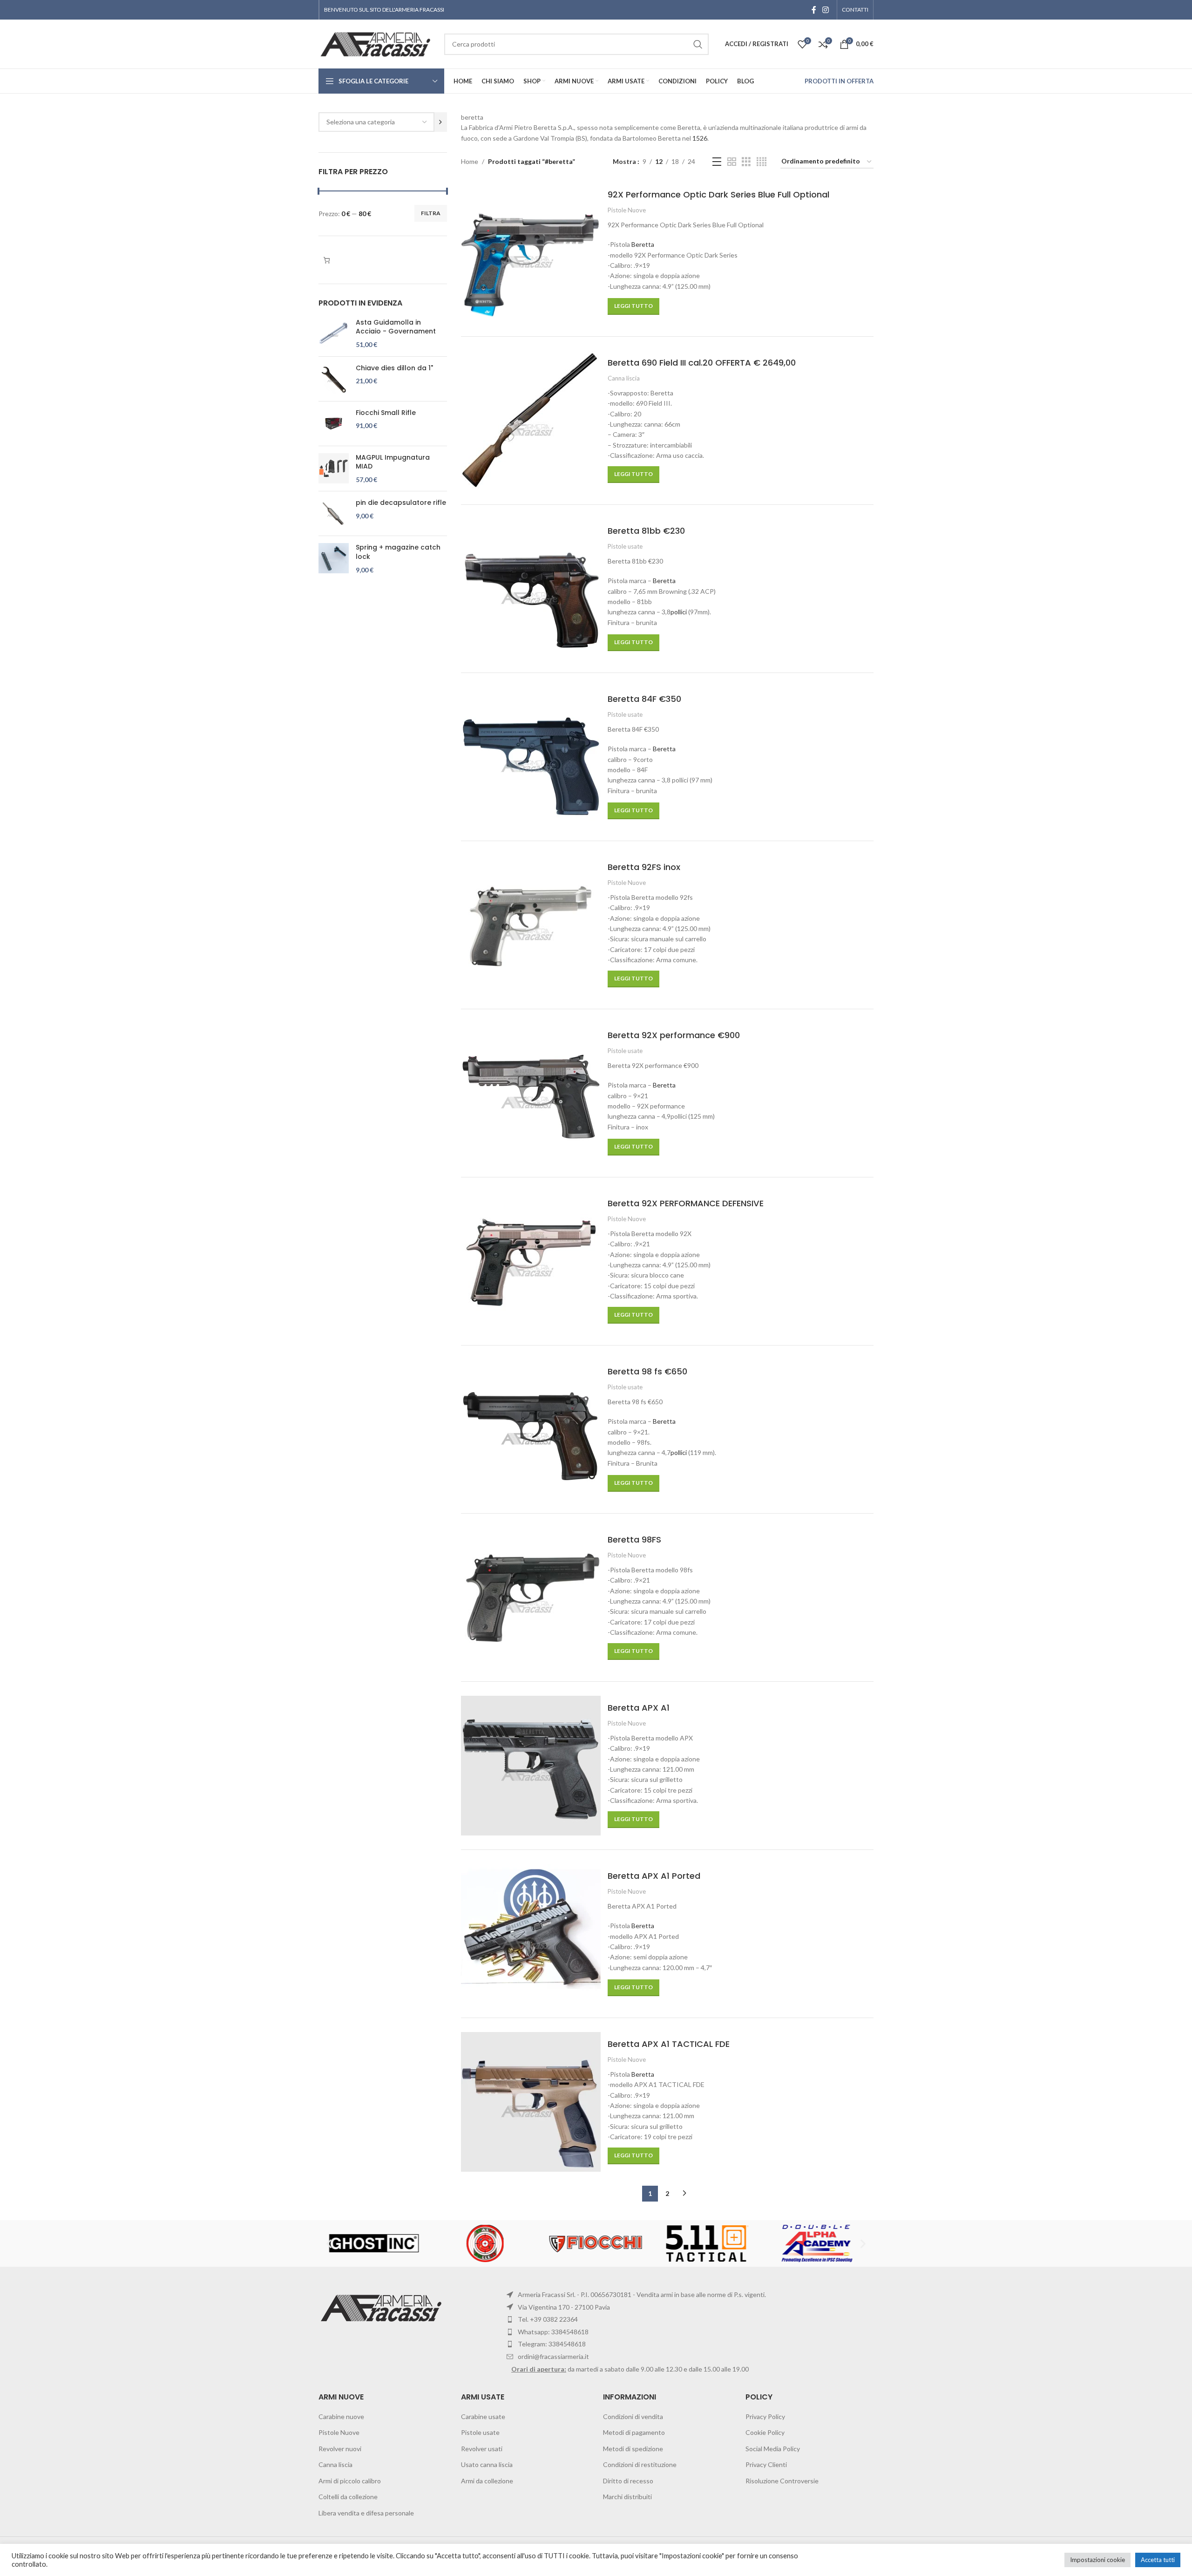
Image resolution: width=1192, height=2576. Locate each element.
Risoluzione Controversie (782, 2481)
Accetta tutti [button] (1158, 2560)
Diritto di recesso (628, 2481)
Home (470, 161)
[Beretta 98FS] (531, 1597)
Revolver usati (482, 2449)
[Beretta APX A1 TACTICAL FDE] (531, 2102)
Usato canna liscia (487, 2464)
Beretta (643, 244)
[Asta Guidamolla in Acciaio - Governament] (334, 334)
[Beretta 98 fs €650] (531, 1429)
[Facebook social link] (814, 10)
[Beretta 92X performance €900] (531, 1093)
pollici (679, 612)
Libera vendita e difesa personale (366, 2513)
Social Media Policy (773, 2449)
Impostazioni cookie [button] (1097, 2560)
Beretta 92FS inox (644, 867)
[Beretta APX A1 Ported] (531, 1934)
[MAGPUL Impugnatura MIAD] (334, 469)
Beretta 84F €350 (644, 699)
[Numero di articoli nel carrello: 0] (327, 260)
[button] (329, 2243)
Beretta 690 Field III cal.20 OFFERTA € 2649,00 (702, 363)
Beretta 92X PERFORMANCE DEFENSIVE (686, 1203)
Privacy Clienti (766, 2464)
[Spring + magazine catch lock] (334, 559)
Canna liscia (624, 378)
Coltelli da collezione (348, 2497)
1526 (700, 138)
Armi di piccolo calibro (350, 2481)
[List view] (717, 162)
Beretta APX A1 (639, 1708)
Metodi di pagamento (634, 2432)
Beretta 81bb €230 (646, 531)
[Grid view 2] (732, 162)
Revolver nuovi (340, 2449)
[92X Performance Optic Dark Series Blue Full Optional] (531, 252)
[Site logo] (377, 43)
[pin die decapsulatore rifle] (334, 513)
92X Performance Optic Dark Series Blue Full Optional (718, 194)
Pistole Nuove (627, 210)
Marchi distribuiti (627, 2497)
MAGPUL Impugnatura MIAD (393, 462)
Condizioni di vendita (633, 2416)
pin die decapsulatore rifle (401, 503)
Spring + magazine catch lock (398, 552)
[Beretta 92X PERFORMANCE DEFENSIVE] (531, 1261)
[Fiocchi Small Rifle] (334, 424)
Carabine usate (483, 2416)
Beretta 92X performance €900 (674, 1035)
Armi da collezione (487, 2481)
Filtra (431, 213)
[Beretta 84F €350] (531, 757)
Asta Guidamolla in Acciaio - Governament (396, 327)
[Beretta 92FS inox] (531, 925)
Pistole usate (625, 546)
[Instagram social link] (826, 10)
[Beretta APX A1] (531, 1766)
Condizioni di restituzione (640, 2464)
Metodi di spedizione (633, 2449)
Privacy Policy (765, 2416)
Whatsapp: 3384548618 (553, 2332)
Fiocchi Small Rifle (386, 413)
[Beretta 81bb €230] (531, 589)
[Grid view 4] (762, 162)
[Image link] (383, 2307)
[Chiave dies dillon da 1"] (334, 379)
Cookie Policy (765, 2432)
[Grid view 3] (746, 162)
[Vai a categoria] (441, 122)
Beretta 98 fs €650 (647, 1371)
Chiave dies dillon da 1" (394, 368)
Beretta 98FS (634, 1539)
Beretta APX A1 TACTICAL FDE (669, 2044)
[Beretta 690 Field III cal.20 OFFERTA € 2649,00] (531, 421)
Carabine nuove (341, 2416)
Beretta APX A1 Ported (654, 1876)
